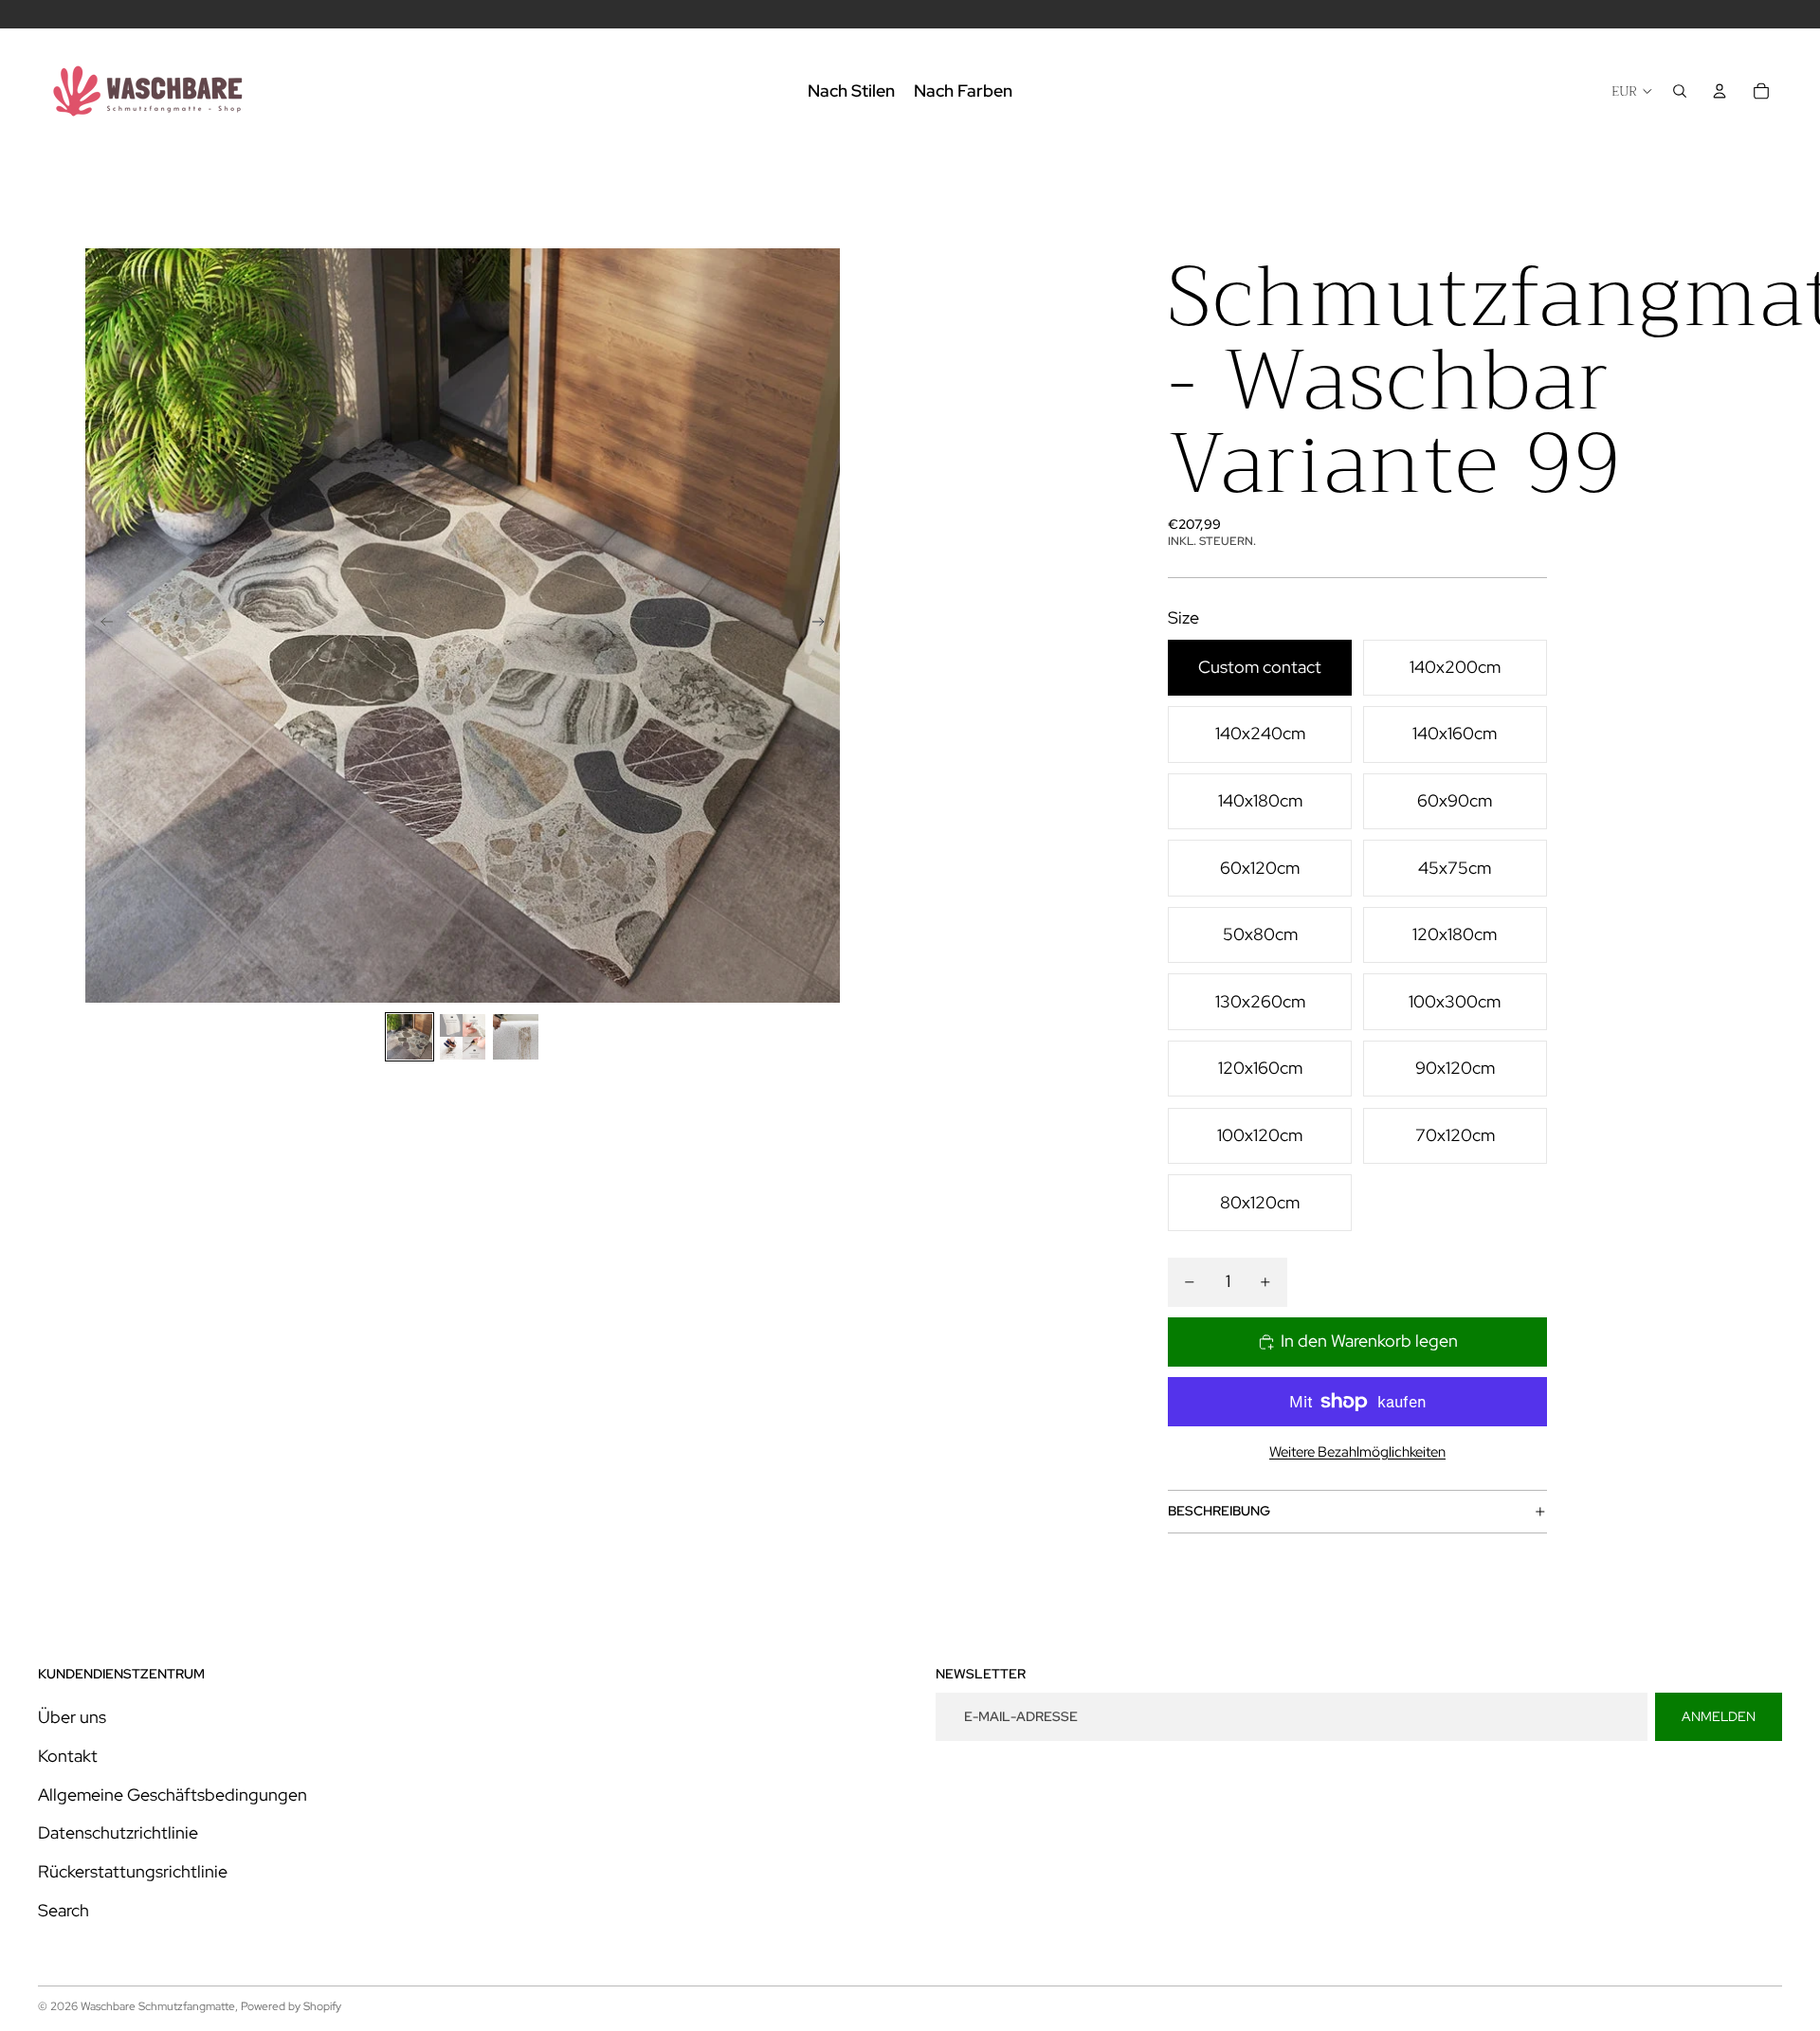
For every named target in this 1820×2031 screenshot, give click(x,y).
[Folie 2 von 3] (463, 1037)
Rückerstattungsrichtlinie (133, 1871)
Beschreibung (1219, 1511)
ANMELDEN (1719, 1716)
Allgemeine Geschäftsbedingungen (173, 1795)
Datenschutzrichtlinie (118, 1832)
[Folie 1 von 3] (409, 1037)
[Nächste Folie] (824, 626)
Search (64, 1910)
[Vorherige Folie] (101, 626)
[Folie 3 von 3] (516, 1037)
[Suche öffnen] (1680, 91)
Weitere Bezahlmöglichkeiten (1357, 1452)
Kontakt (68, 1756)
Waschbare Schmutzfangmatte (158, 2006)
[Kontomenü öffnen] (1720, 91)
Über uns (72, 1717)
